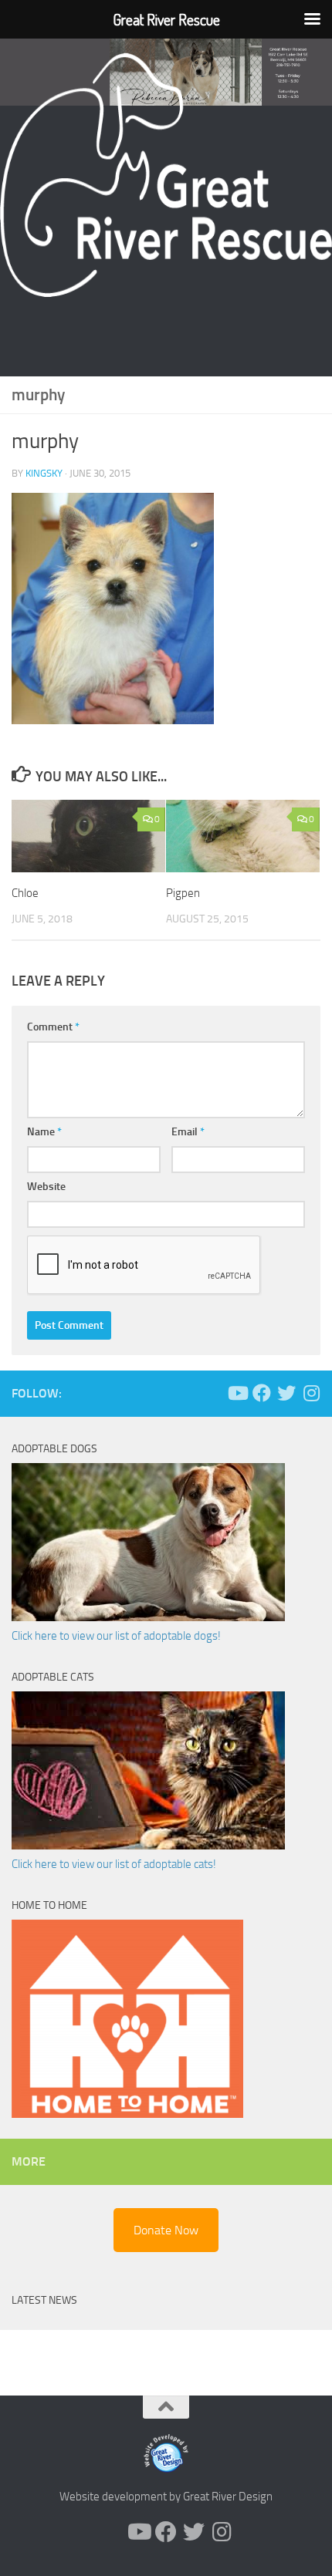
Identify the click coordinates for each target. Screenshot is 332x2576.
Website (46, 1187)
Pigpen (183, 893)
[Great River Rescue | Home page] (166, 175)
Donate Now (166, 2230)
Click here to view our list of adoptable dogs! (116, 1636)
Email (188, 1132)
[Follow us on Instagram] (311, 1393)
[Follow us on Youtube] (237, 1393)
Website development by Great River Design (166, 2497)
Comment (53, 1027)
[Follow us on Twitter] (286, 1393)
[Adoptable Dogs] (148, 1617)
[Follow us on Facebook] (262, 1393)
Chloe (25, 893)
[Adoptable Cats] (148, 1846)
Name (44, 1132)
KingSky (44, 473)
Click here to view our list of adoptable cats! (114, 1864)
